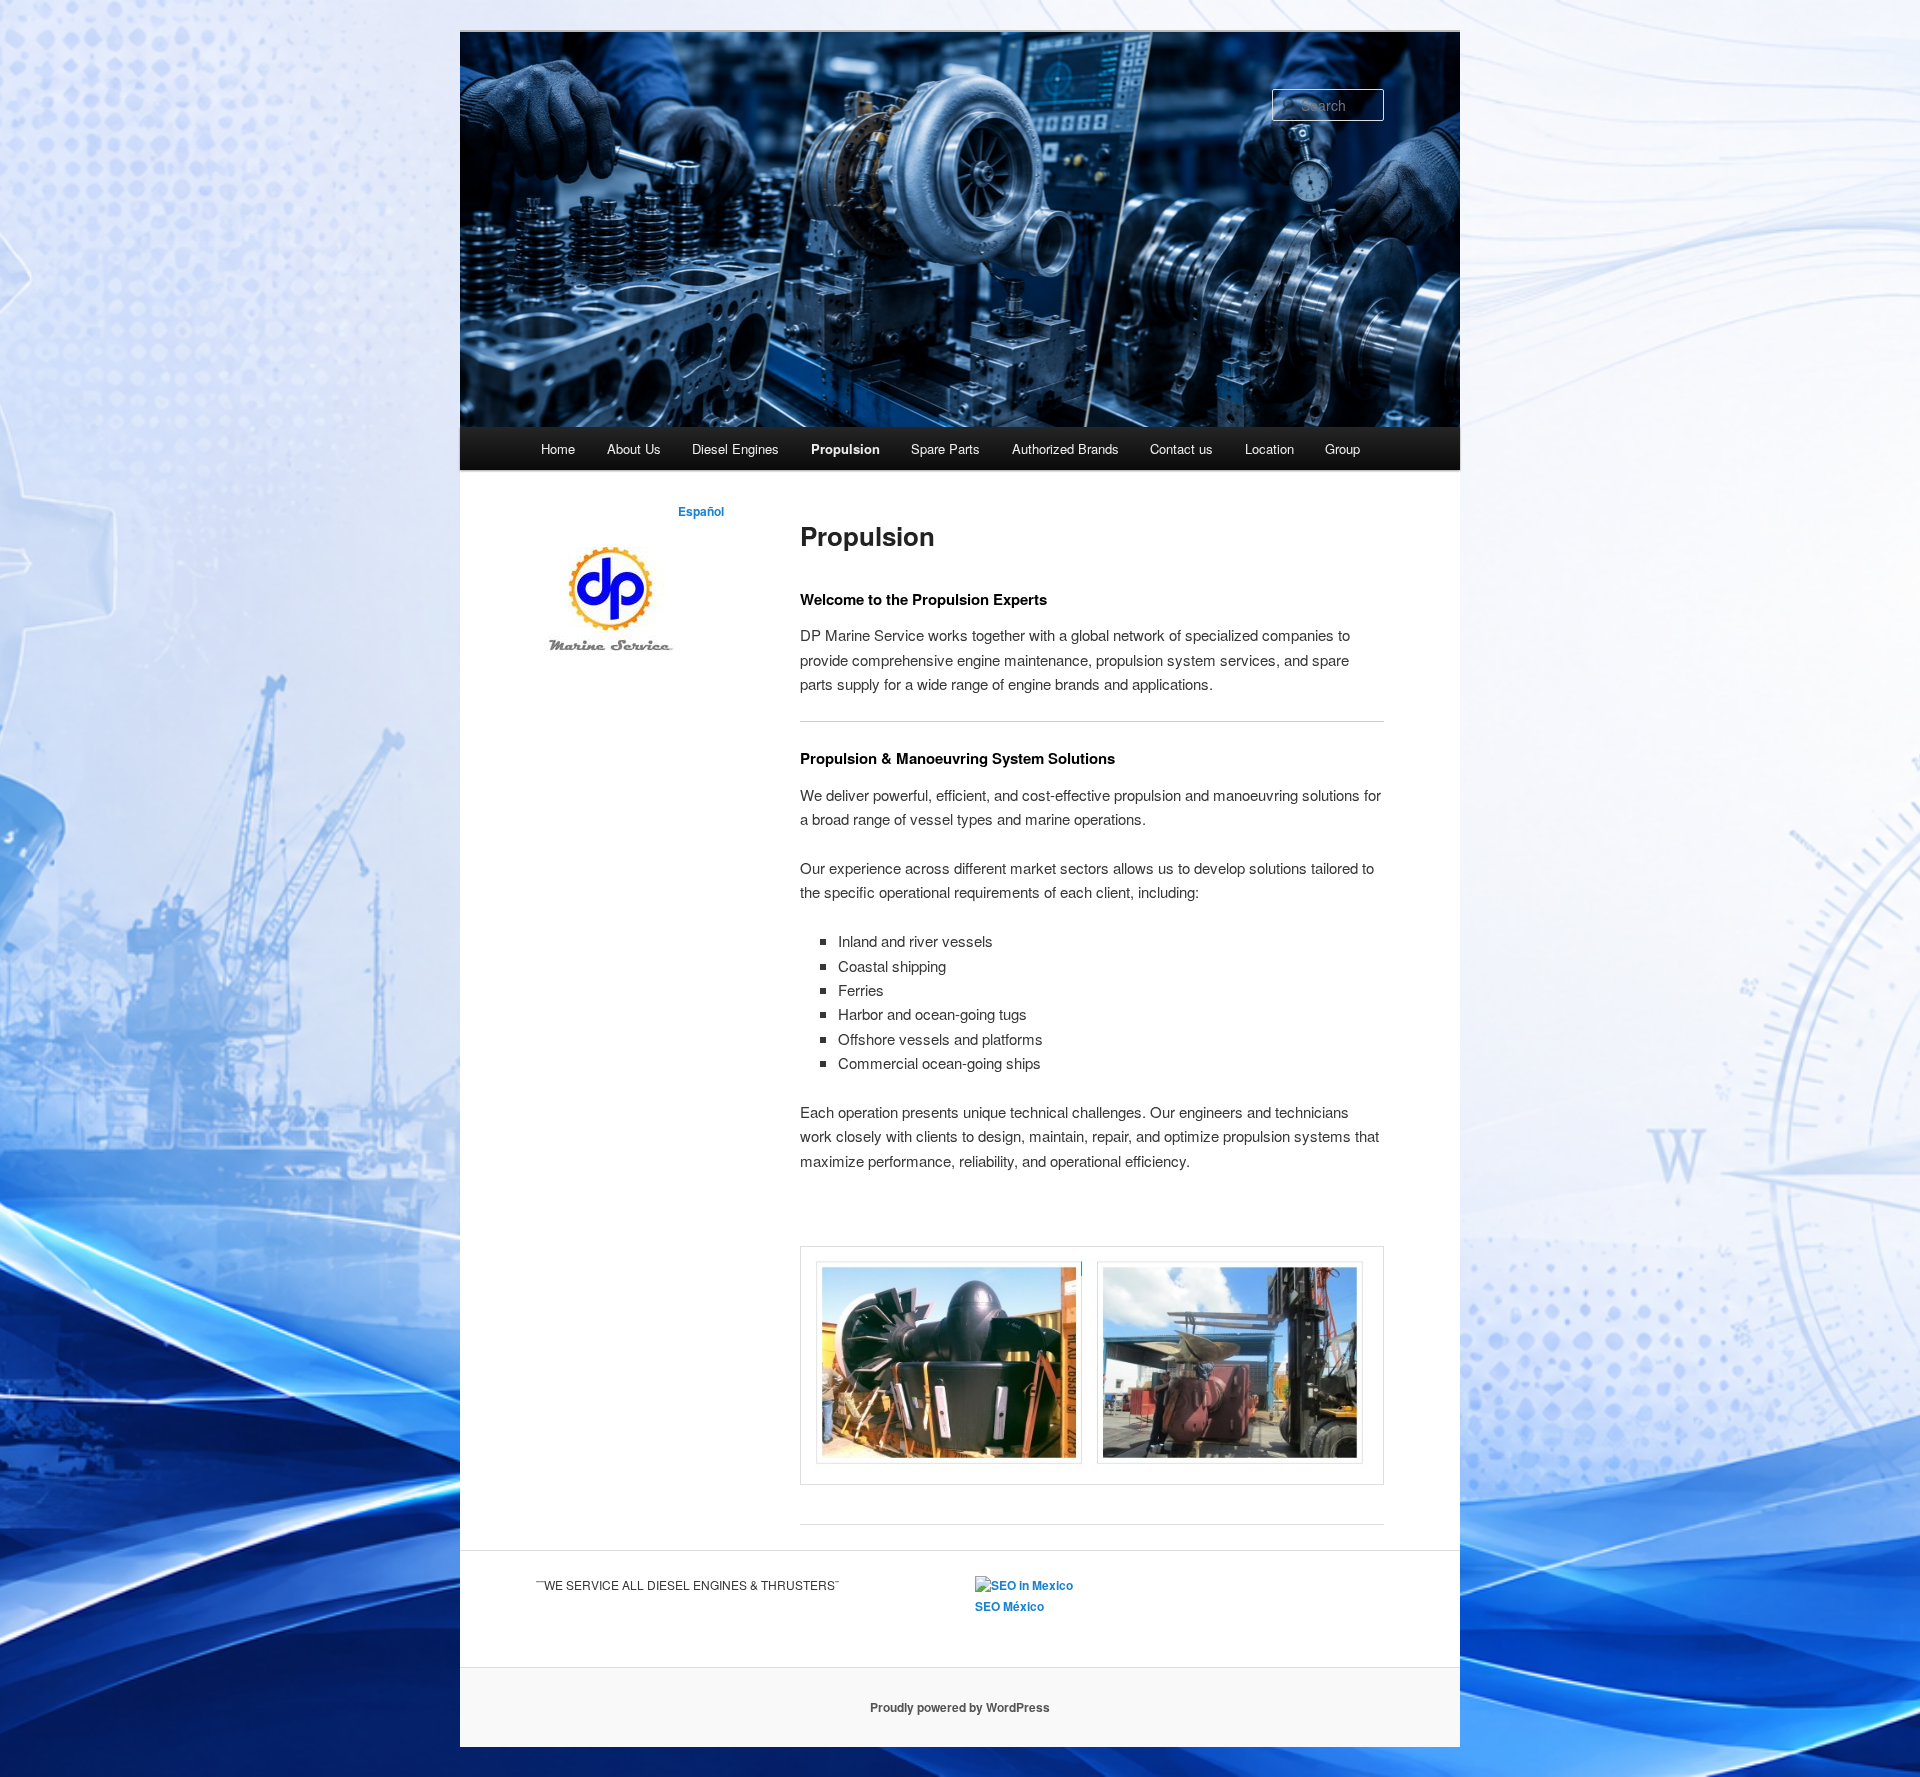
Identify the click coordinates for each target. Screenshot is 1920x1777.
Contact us (1181, 448)
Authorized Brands (1065, 448)
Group (1342, 448)
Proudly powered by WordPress (960, 1707)
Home (558, 448)
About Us (634, 448)
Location (1269, 448)
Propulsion (845, 448)
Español (701, 511)
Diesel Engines (735, 448)
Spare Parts (945, 448)
